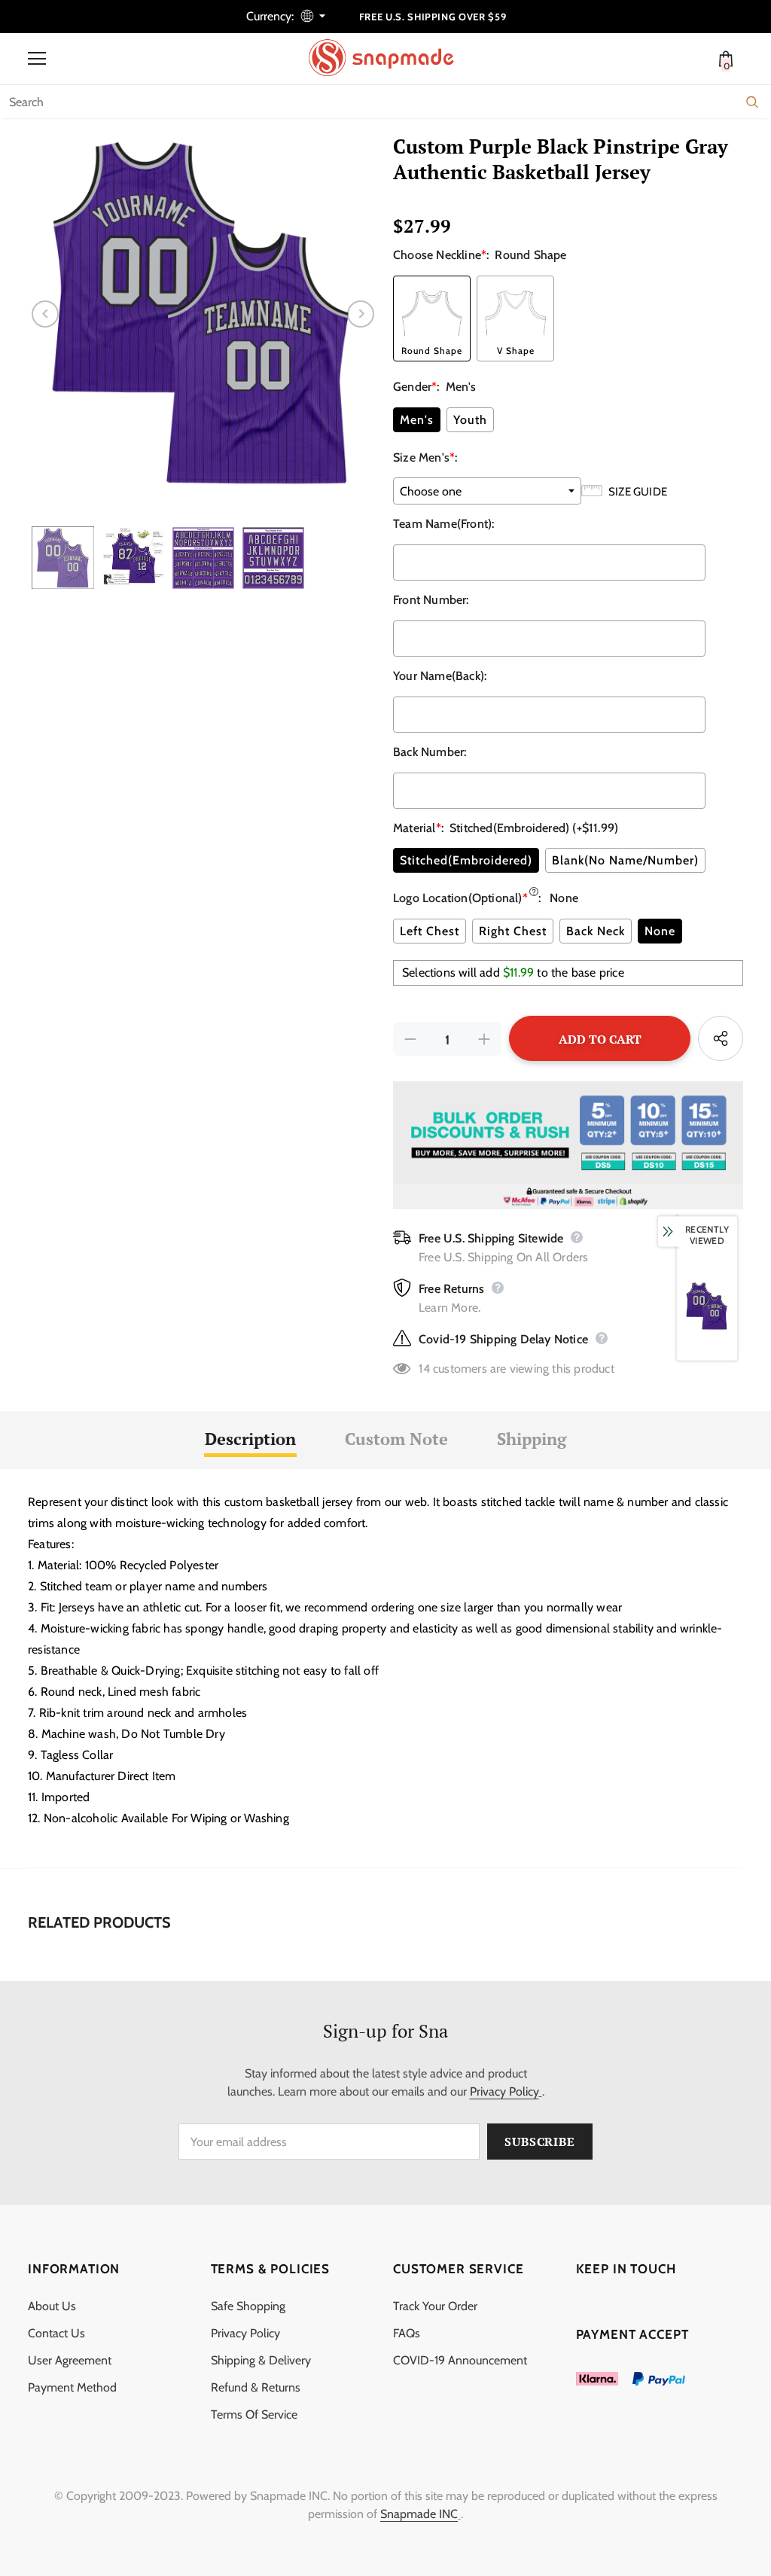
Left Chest (430, 931)
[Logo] (389, 58)
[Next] (361, 314)
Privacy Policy (504, 2091)
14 (424, 1369)
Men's (417, 420)
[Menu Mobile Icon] (37, 59)
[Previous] (45, 314)
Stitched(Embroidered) (466, 860)
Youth (470, 420)
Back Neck (596, 931)
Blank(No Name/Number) (625, 860)
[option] (203, 314)
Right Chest (513, 931)
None (660, 931)
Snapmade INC (419, 2514)
